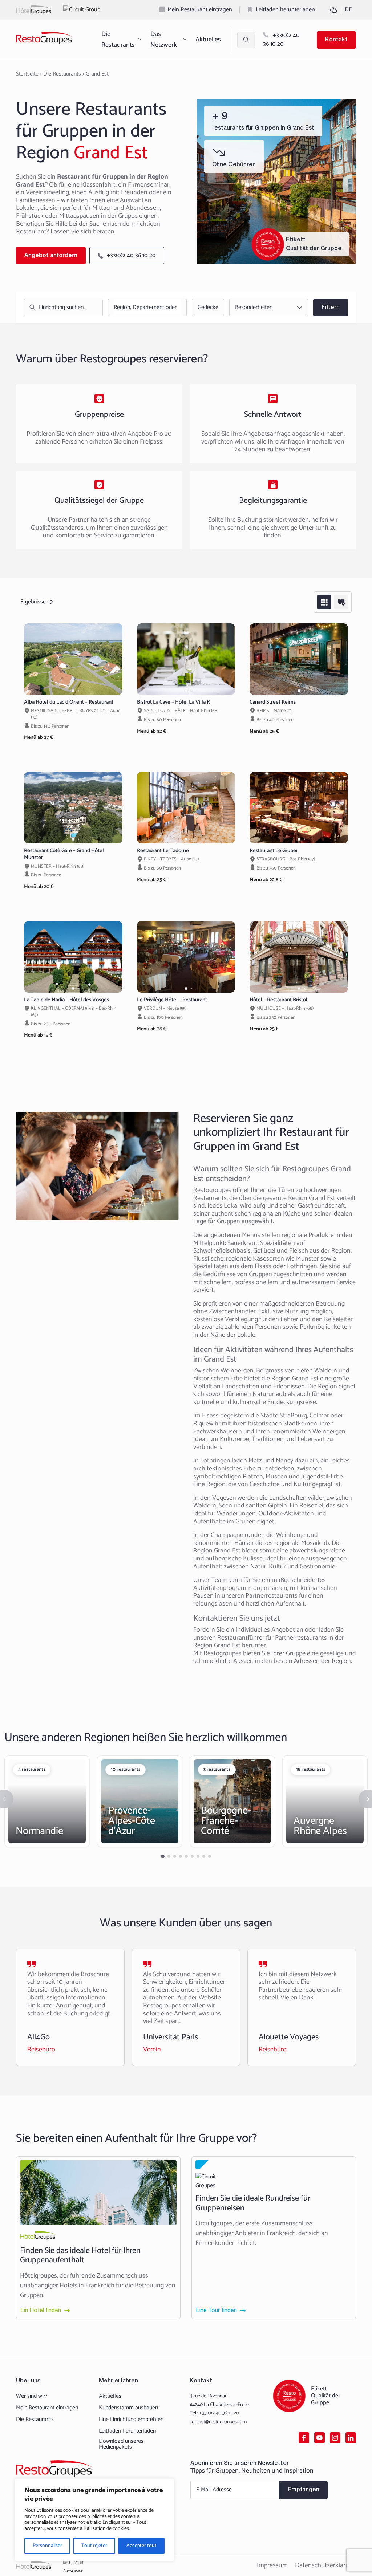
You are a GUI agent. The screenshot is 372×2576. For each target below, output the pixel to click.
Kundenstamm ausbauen (128, 2408)
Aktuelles (208, 40)
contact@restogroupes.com (218, 2422)
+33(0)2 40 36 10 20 (281, 40)
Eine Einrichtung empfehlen (131, 2420)
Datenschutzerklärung (325, 2565)
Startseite (27, 74)
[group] (73, 659)
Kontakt (336, 40)
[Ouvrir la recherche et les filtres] (246, 40)
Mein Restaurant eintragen (200, 10)
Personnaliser (47, 2546)
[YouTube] (320, 2438)
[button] (73, 691)
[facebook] (304, 2438)
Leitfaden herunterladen (285, 10)
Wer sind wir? (32, 2396)
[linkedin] (351, 2438)
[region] (94, 2520)
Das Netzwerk (164, 40)
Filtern (331, 308)
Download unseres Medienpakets (121, 2444)
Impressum (272, 2565)
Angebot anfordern (51, 256)
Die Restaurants (118, 40)
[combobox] (145, 308)
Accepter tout (141, 2546)
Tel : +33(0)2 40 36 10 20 (214, 2413)
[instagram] (335, 2438)
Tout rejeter (94, 2546)
